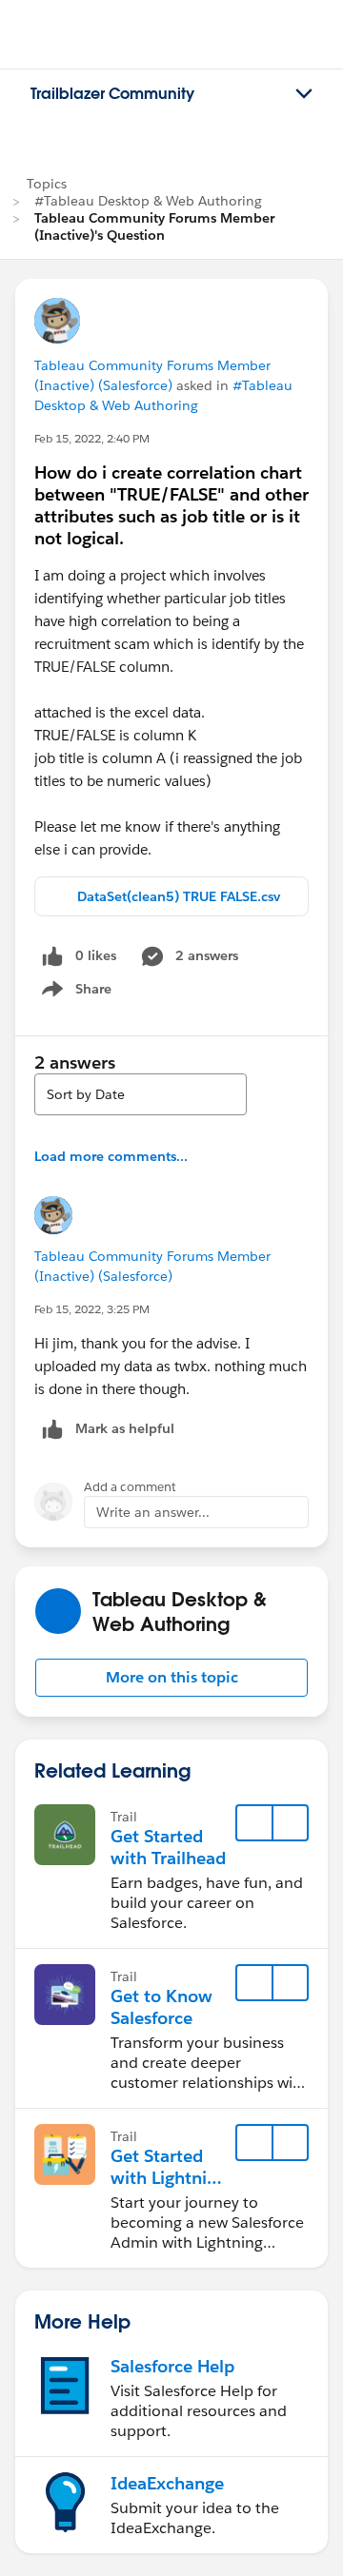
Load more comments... (111, 1156)
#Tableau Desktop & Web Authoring (148, 201)
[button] (171, 1678)
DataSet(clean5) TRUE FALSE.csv (179, 896)
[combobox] (141, 1094)
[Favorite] (254, 1823)
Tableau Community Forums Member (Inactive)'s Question (154, 226)
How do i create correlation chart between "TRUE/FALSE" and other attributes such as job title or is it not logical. (171, 505)
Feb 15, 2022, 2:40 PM (92, 438)
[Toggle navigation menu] (304, 94)
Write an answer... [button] (153, 1512)
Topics (47, 184)
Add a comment (130, 1487)
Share (74, 993)
